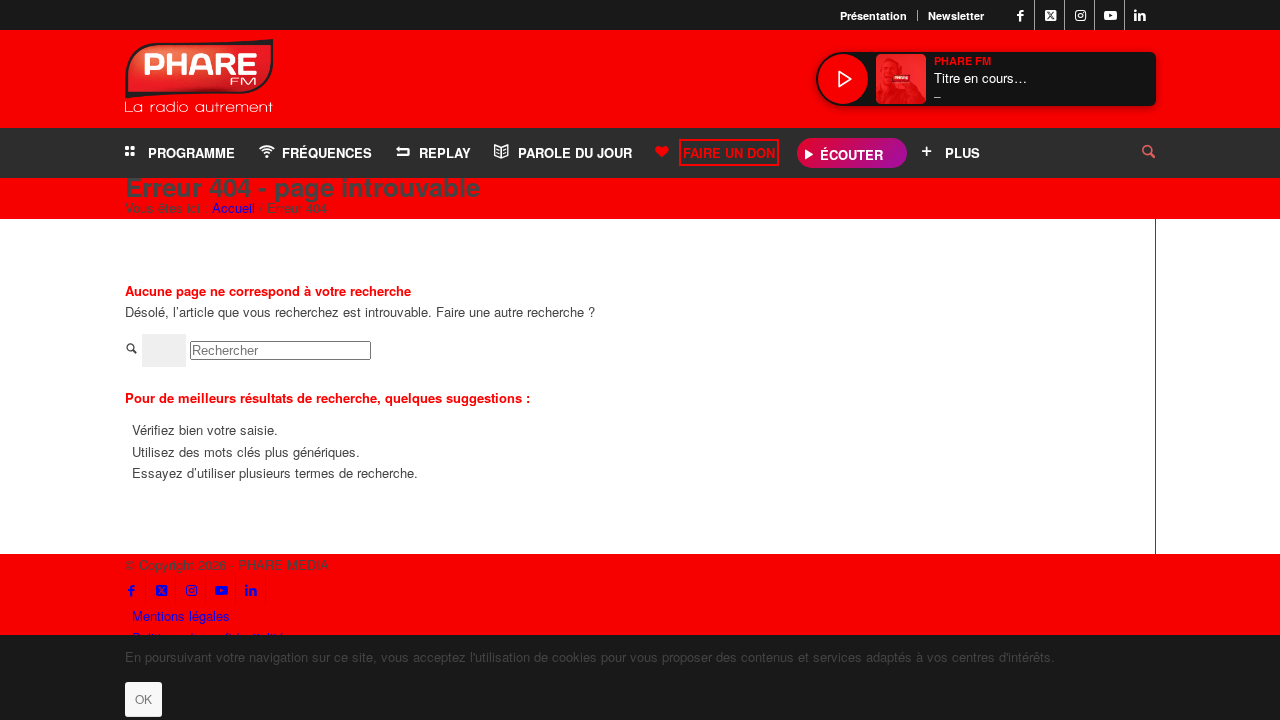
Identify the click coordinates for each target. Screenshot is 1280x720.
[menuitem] (874, 15)
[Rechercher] (1133, 153)
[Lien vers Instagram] (1080, 15)
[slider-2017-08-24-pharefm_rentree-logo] (199, 80)
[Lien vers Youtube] (1110, 15)
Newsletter (956, 15)
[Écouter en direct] (843, 79)
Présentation (873, 15)
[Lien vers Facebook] (1020, 15)
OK (143, 698)
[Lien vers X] (1050, 15)
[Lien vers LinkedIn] (1140, 15)
